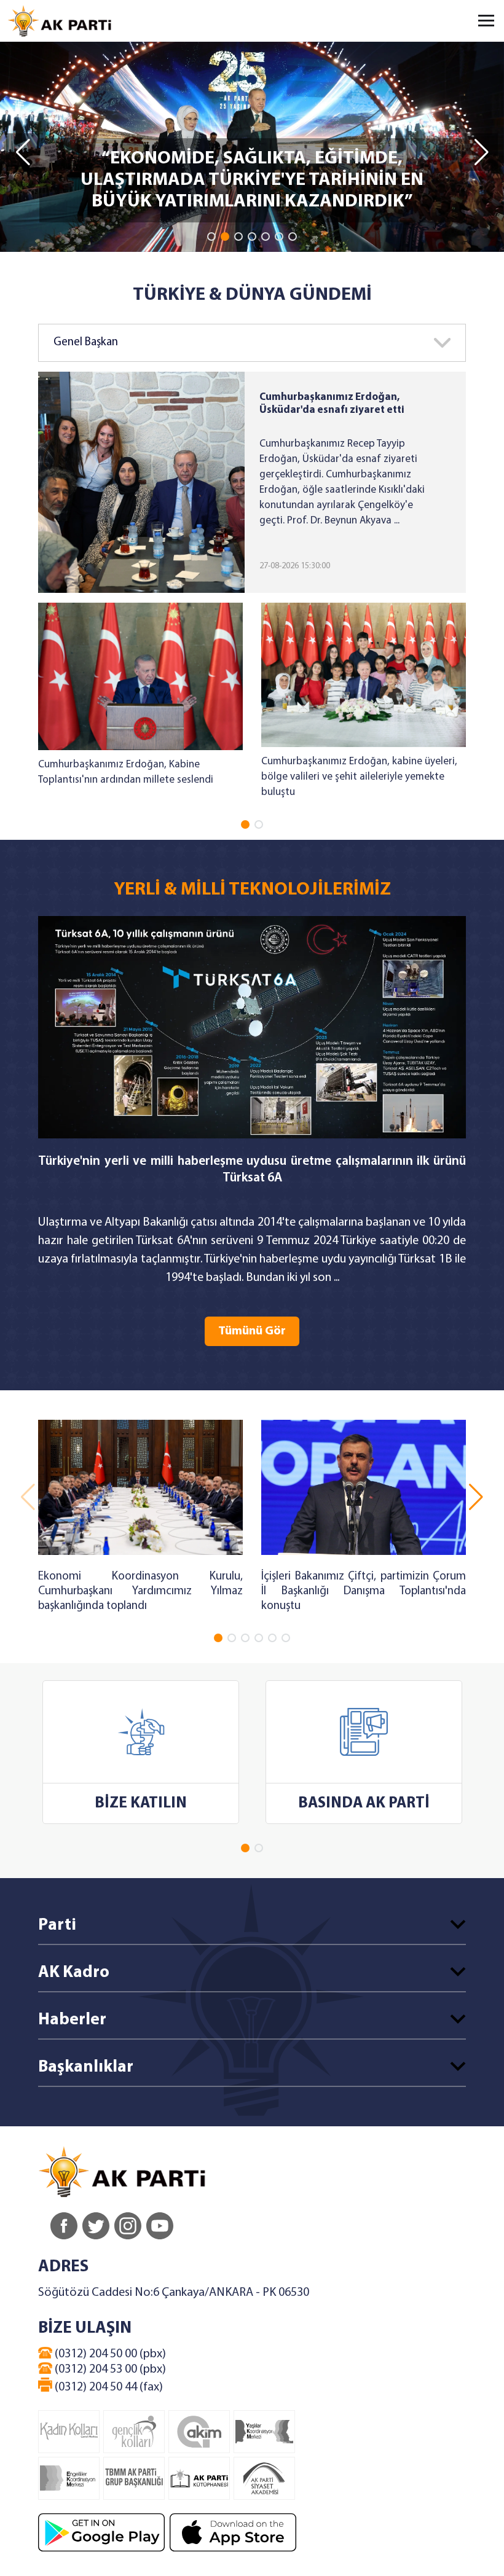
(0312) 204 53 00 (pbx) (109, 2370)
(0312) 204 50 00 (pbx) (109, 2354)
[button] (211, 237)
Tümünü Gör (252, 1331)
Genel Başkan (86, 343)
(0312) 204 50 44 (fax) (108, 2387)
